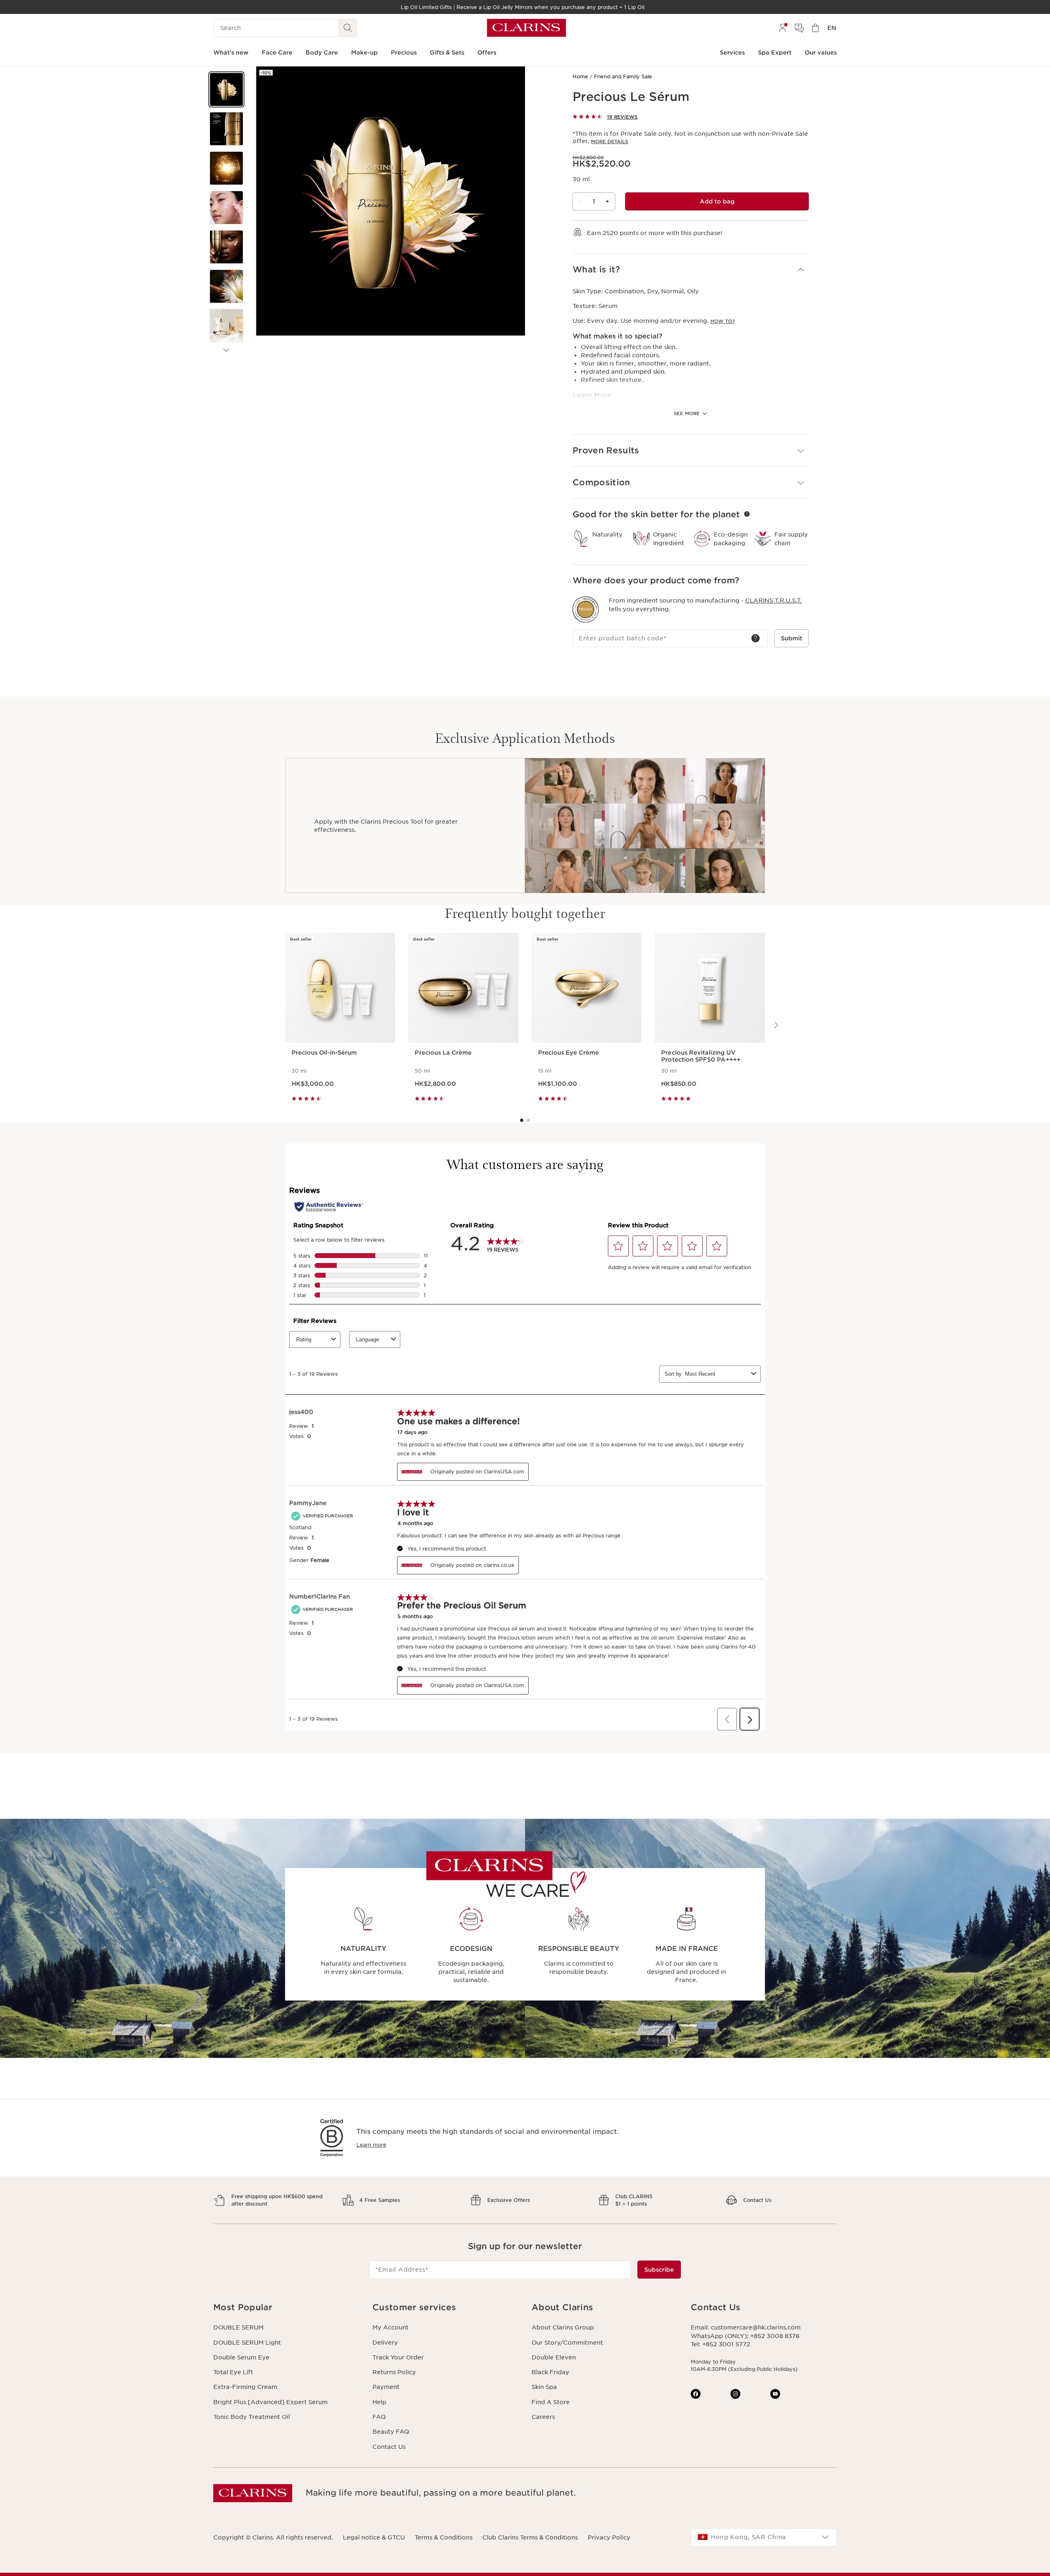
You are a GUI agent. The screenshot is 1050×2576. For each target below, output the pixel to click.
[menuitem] (783, 28)
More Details (609, 142)
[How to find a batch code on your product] (756, 638)
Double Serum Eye (241, 2357)
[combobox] (764, 2537)
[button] (226, 89)
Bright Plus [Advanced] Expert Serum (270, 2402)
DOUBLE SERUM (239, 2327)
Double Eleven (554, 2357)
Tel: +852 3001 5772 (720, 2344)
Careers (543, 2417)
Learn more (371, 2145)
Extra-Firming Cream (245, 2387)
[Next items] (226, 350)
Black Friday (550, 2372)
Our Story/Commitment (567, 2343)
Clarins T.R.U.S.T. (774, 601)
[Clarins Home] (526, 28)
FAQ (379, 2417)
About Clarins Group (563, 2327)
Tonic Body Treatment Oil (252, 2417)
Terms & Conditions (444, 2537)
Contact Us (389, 2447)
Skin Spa (544, 2387)
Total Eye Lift (233, 2372)
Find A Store (551, 2402)
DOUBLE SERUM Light (247, 2343)
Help (379, 2402)
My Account (390, 2327)
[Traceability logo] (586, 610)
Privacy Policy (609, 2537)
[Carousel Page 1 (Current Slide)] (522, 1120)
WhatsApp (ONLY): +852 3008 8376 (745, 2336)
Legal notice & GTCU (374, 2537)
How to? (722, 321)
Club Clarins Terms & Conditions (530, 2537)
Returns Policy (394, 2372)
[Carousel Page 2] (528, 1120)
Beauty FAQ (391, 2432)
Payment (386, 2387)
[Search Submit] (348, 28)
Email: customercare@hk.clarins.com (746, 2327)
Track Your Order (398, 2357)
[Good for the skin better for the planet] (747, 514)
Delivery (385, 2343)
